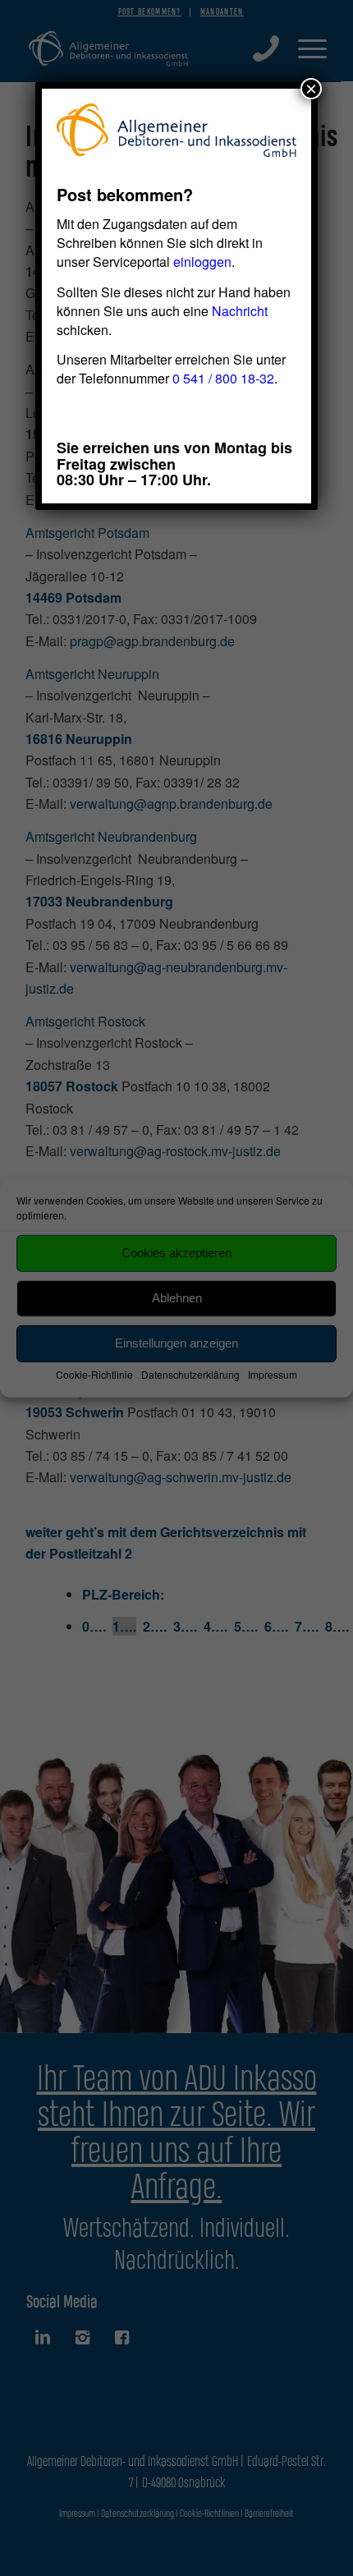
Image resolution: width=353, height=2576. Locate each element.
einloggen (202, 262)
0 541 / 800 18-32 (223, 378)
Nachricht (240, 311)
